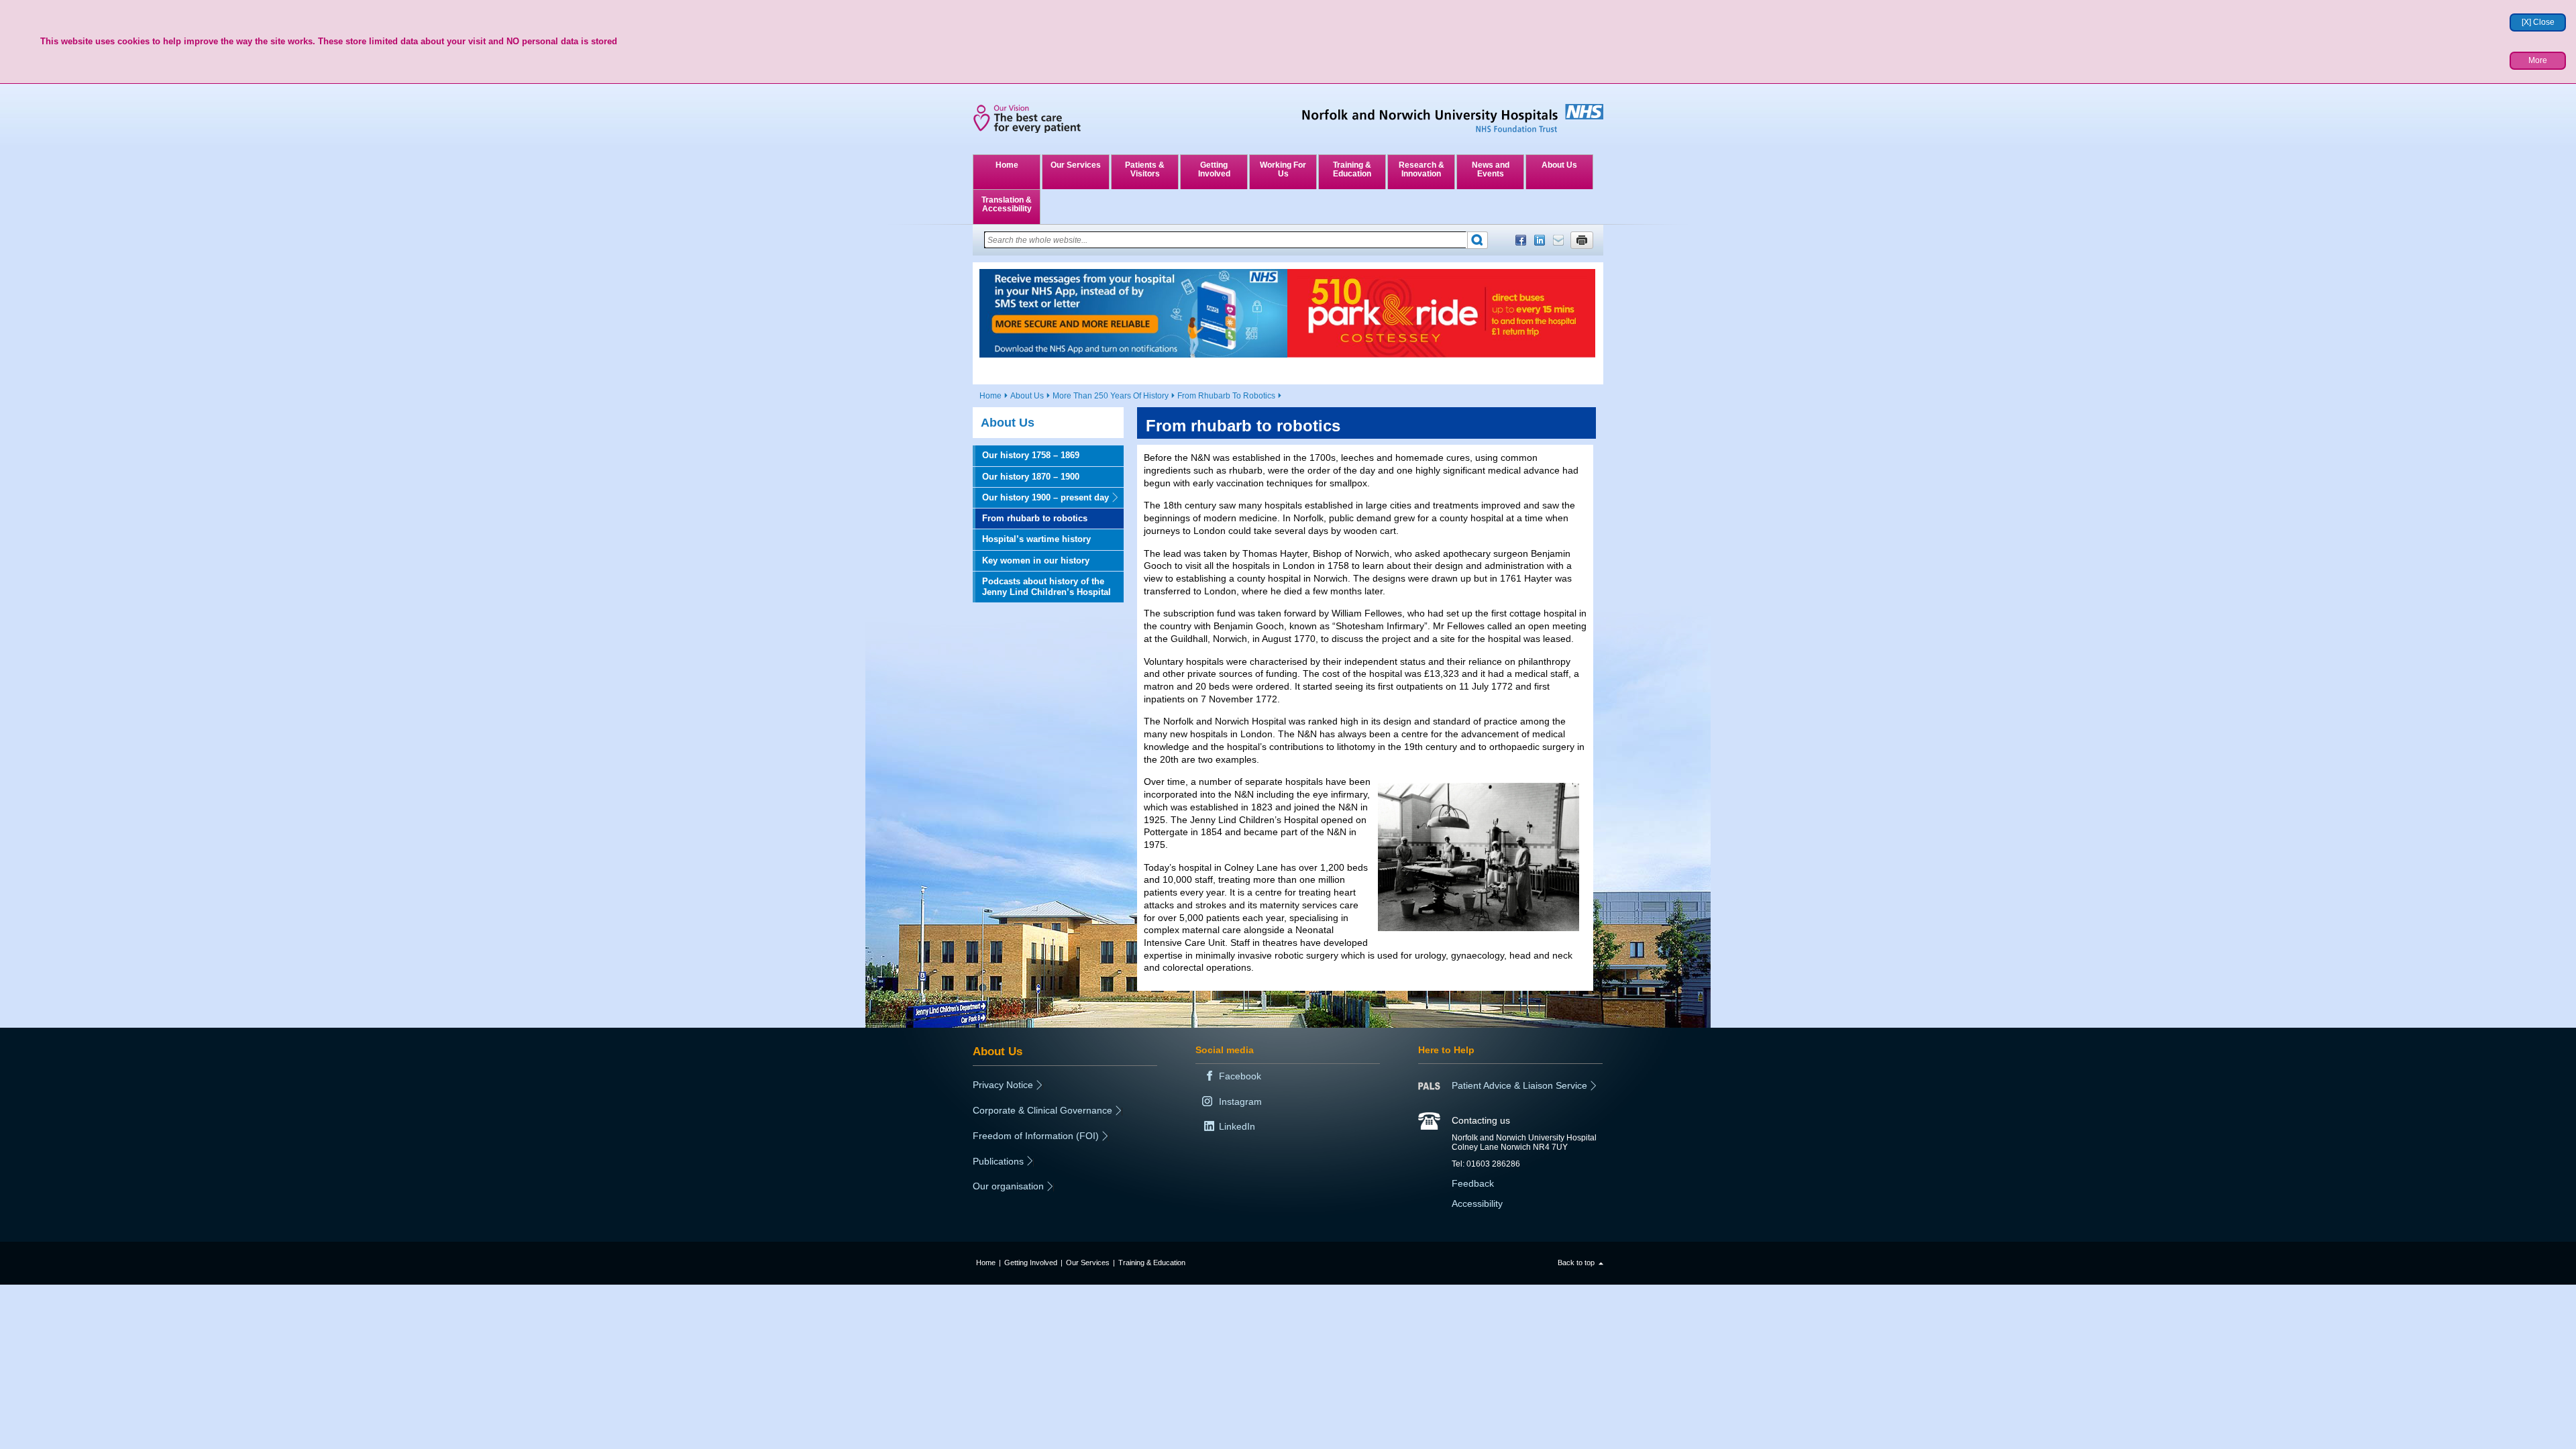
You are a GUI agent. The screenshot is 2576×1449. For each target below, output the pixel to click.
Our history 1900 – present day (1041, 497)
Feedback (1473, 1183)
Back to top (1576, 1263)
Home (1007, 165)
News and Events (1491, 169)
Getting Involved (1214, 169)
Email (1558, 240)
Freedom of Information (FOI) (1036, 1136)
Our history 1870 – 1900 (1031, 477)
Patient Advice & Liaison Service (1519, 1085)
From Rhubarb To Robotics (1226, 396)
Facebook (1521, 240)
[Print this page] (1582, 240)
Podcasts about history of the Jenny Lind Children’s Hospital (1046, 587)
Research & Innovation (1421, 169)
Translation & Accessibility (1007, 204)
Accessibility (1477, 1203)
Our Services (1076, 165)
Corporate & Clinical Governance (1042, 1110)
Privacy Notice (1003, 1085)
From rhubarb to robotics (1035, 518)
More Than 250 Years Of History (1111, 396)
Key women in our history (1036, 560)
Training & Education (1352, 169)
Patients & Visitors (1145, 169)
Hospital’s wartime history (1036, 539)
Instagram (1240, 1102)
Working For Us (1283, 169)
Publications (998, 1161)
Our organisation (1008, 1186)
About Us (1559, 165)
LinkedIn (1540, 240)
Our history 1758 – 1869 (1031, 455)
